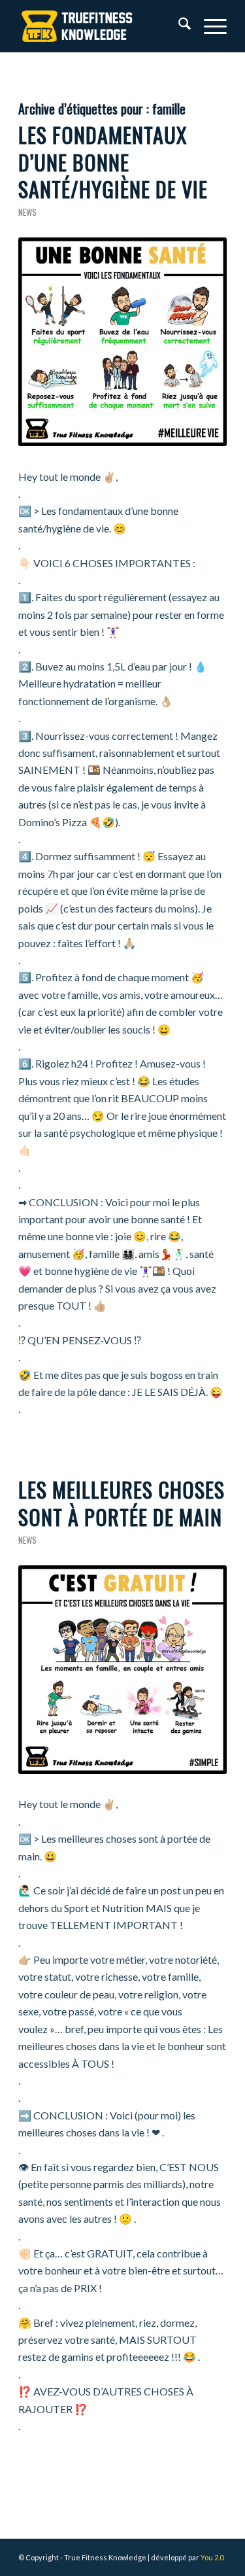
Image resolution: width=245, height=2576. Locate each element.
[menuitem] (178, 26)
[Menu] (209, 26)
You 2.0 (212, 2557)
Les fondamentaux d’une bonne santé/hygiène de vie (113, 162)
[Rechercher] (178, 26)
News (27, 212)
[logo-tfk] (102, 26)
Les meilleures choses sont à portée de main (122, 1503)
